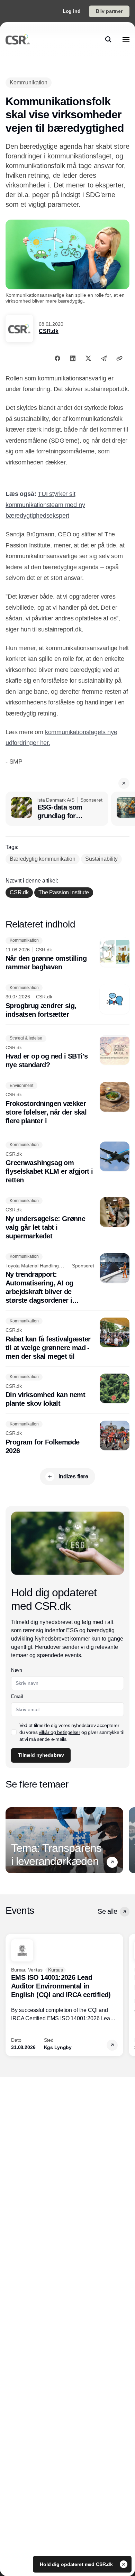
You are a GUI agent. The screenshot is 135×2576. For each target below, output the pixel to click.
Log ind (72, 11)
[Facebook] (57, 358)
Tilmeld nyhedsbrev (41, 1755)
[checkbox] (14, 1732)
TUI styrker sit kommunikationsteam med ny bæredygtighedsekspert (45, 505)
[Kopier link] (119, 358)
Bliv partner (109, 11)
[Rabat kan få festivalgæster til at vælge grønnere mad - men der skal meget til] (67, 1339)
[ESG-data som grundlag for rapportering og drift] (57, 809)
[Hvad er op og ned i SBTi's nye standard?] (67, 1052)
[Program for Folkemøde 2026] (67, 1438)
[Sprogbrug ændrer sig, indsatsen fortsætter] (67, 1001)
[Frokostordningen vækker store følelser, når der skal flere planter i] (67, 1104)
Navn (17, 1670)
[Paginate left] (11, 1840)
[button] (124, 783)
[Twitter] (88, 358)
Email (17, 1696)
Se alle (107, 1911)
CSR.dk (49, 331)
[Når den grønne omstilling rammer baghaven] (67, 954)
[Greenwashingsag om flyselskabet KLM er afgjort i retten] (67, 1163)
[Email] (104, 358)
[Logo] (18, 39)
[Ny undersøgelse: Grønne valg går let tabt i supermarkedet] (67, 1219)
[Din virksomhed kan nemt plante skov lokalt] (67, 1391)
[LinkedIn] (73, 358)
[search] (108, 39)
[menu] (126, 39)
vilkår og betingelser (60, 1732)
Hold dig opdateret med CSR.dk (77, 2564)
